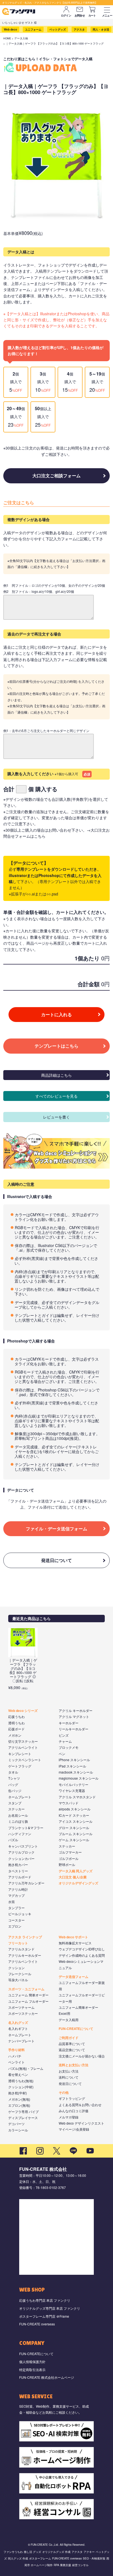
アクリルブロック (21, 1852)
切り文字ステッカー (23, 1741)
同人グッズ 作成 (18, 2558)
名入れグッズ (18, 2023)
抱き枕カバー (18, 1864)
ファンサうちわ (13, 2552)
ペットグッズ (58, 29)
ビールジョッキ (20, 1914)
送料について (69, 2077)
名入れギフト (18, 2028)
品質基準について (72, 2044)
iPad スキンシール (72, 1766)
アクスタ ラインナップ (25, 1937)
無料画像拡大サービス (75, 1943)
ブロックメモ (69, 1747)
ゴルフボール (69, 1858)
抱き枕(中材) (18, 2093)
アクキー (89, 2552)
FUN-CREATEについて (76, 2029)
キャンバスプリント (23, 1846)
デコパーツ (16, 2124)
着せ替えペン (18, 2074)
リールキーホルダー (74, 1729)
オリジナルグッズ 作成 (56, 2552)
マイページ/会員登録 (74, 2129)
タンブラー (16, 1908)
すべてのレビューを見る (56, 1096)
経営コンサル (80, 2565)
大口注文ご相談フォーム (56, 476)
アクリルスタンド (21, 1949)
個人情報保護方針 (32, 2362)
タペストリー (18, 1871)
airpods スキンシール (75, 1809)
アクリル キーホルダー (76, 1710)
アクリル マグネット (74, 1716)
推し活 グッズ (33, 2552)
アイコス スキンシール (76, 1821)
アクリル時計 (18, 1889)
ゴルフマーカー (70, 1852)
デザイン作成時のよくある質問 (82, 1955)
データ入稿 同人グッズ (76, 1871)
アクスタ (79, 29)
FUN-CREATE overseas (37, 2324)
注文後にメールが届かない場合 (82, 2056)
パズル (13, 1840)
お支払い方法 (69, 2071)
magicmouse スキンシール (79, 1778)
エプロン (15, 1926)
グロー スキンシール (74, 1828)
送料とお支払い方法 (74, 2065)
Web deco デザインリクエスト (81, 2123)
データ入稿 (21, 38)
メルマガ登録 (69, 2117)
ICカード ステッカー (74, 1815)
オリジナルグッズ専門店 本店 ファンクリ (50, 2308)
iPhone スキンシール (74, 1760)
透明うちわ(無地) (21, 2081)
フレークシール (20, 1974)
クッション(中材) (21, 2087)
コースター (16, 1920)
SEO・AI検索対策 (94, 2558)
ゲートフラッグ (20, 1766)
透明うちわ (16, 1723)
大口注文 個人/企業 (73, 1877)
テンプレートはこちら (56, 1046)
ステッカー (16, 1809)
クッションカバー (21, 1858)
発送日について (56, 1560)
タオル (13, 1772)
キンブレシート (20, 1754)
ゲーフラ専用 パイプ (23, 2112)
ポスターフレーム (40, 2558)
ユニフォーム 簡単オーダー (28, 1995)
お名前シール (18, 1815)
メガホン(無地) (19, 2099)
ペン (62, 1754)
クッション (16, 1968)
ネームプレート (20, 1797)
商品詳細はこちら (56, 1075)
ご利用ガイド (69, 2038)
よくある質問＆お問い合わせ (80, 2105)
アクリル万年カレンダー (26, 1883)
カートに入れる (56, 1014)
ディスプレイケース (23, 2118)
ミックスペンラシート (25, 1760)
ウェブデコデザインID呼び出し (82, 1949)
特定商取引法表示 (32, 2370)
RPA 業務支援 (62, 2565)
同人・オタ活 (101, 29)
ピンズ (64, 1735)
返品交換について (72, 2050)
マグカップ (16, 1895)
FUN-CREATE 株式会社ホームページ (47, 2377)
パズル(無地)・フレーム (26, 2068)
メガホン (15, 1735)
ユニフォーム (33, 29)
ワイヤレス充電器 (72, 1790)
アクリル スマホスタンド (77, 1797)
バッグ (13, 1784)
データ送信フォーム (74, 1977)
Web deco (10, 29)
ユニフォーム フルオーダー (28, 2001)
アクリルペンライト (23, 1747)
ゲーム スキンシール (74, 1840)
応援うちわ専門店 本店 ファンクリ (45, 2300)
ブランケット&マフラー (26, 1828)
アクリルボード (20, 1877)
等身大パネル (18, 1980)
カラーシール (18, 2130)
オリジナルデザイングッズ (78, 1883)
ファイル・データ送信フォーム (56, 1529)
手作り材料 (16, 2050)
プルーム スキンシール (76, 1834)
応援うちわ (16, 1716)
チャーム (65, 1741)
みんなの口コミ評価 (74, 2111)
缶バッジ (15, 1790)
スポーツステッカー (23, 2013)
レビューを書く (56, 1117)
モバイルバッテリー (74, 1784)
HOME (7, 38)
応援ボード (16, 1729)
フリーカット (18, 1943)
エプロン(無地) (19, 2105)
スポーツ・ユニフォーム (26, 1989)
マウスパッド (69, 1803)
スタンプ (15, 1803)
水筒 (12, 1902)
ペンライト (16, 2062)
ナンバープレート (21, 2041)
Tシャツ (14, 1778)
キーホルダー (69, 1723)
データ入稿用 (69, 2020)
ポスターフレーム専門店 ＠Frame (44, 2316)
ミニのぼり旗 (18, 1821)
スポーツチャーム (21, 2007)
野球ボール (67, 1864)
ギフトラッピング (72, 2098)
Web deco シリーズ (23, 1711)
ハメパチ (15, 2056)
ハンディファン (20, 1834)
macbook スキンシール (76, 1772)
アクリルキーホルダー (25, 1955)
